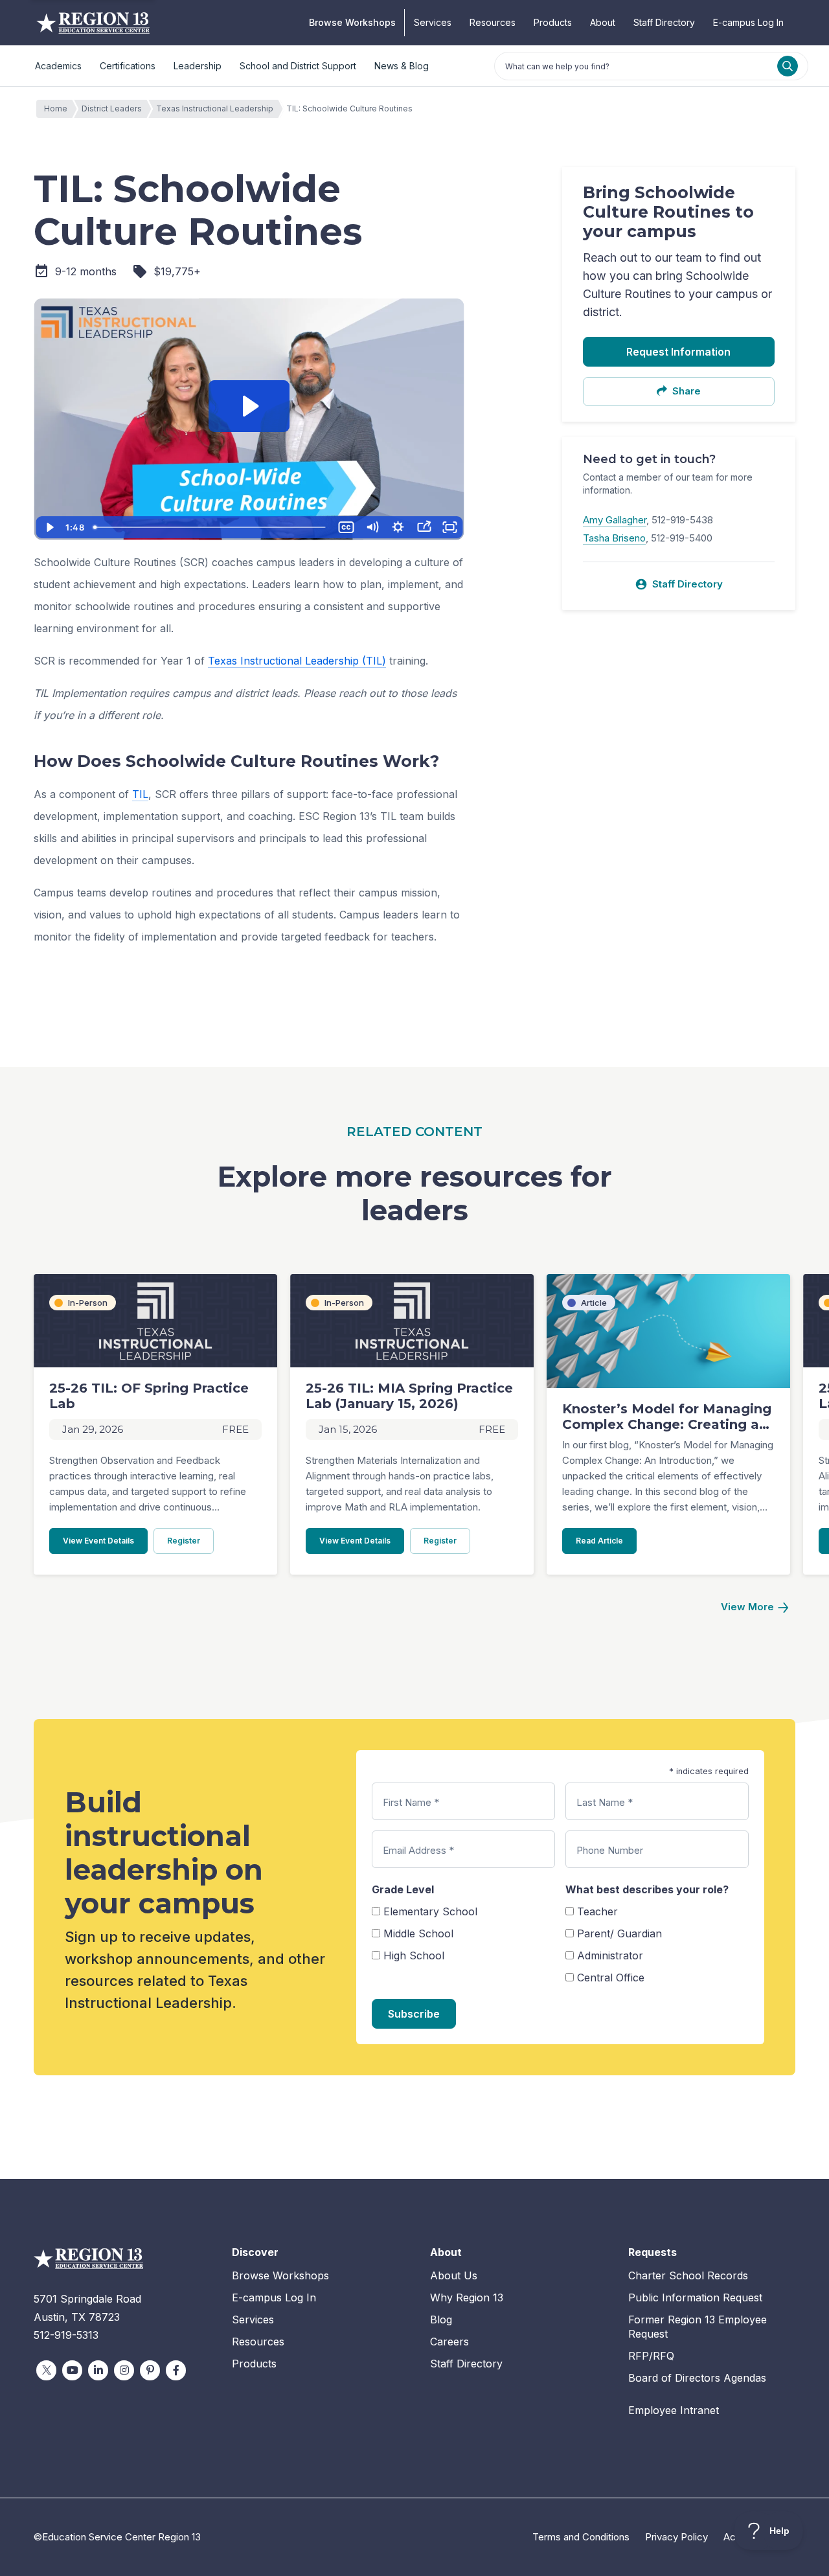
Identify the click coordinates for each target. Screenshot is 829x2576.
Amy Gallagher (615, 520)
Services (433, 22)
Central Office (611, 1978)
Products (553, 22)
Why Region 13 (467, 2297)
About (603, 22)
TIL (140, 794)
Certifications (128, 66)
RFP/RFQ (651, 2356)
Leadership (198, 66)
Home (56, 108)
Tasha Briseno (614, 538)
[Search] (788, 66)
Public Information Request (695, 2297)
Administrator (610, 1955)
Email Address (418, 1850)
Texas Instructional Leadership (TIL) (297, 661)
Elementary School (430, 1911)
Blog (441, 2320)
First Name (411, 1802)
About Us (454, 2275)
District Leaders (112, 108)
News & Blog (402, 66)
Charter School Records (688, 2275)
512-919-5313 (66, 2335)
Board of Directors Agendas (697, 2378)
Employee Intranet (674, 2410)
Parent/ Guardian (619, 1933)
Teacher (597, 1911)
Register (190, 1540)
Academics (58, 66)
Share (687, 391)
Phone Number (610, 1850)
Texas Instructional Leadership (215, 108)
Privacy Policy (676, 2537)
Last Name (605, 1802)
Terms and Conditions (581, 2537)
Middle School (418, 1933)
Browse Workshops (352, 22)
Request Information (678, 352)
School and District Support (298, 66)
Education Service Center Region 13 (93, 23)
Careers (449, 2342)
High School (414, 1955)
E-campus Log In (748, 22)
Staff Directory (664, 22)
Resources (493, 22)
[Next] (755, 1607)
